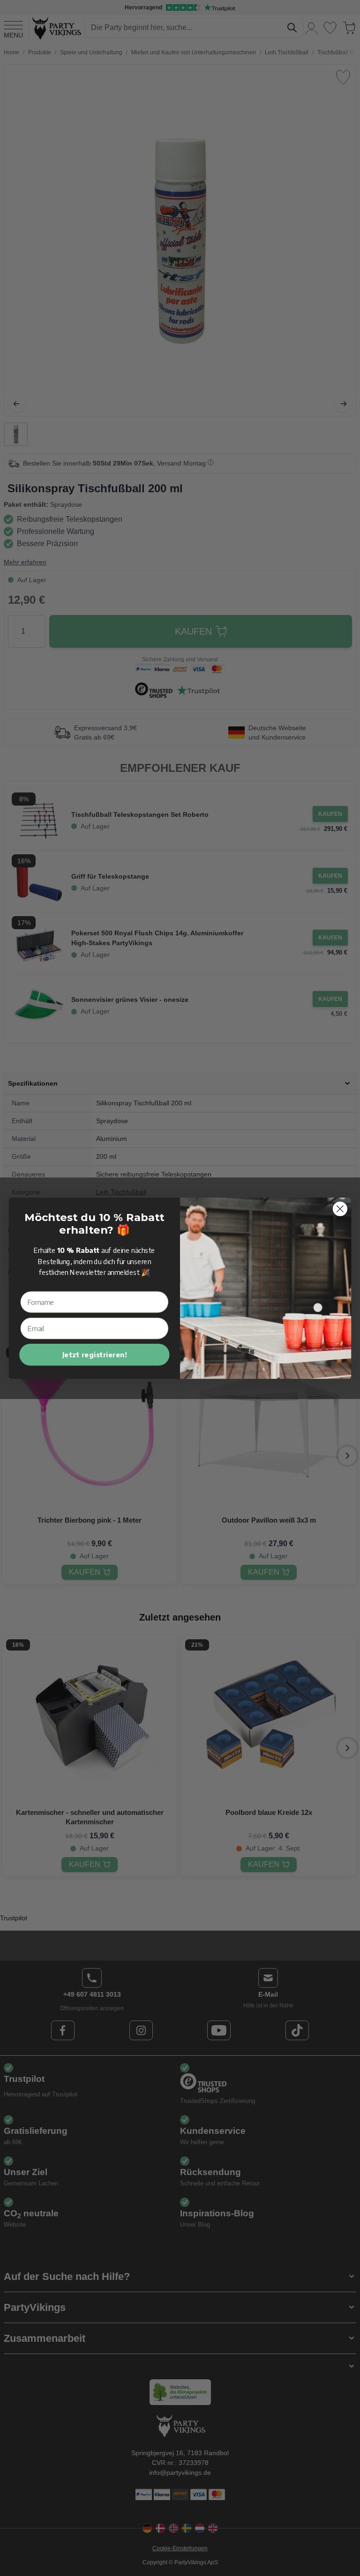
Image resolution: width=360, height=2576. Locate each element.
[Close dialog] (340, 1209)
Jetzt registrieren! (95, 1355)
